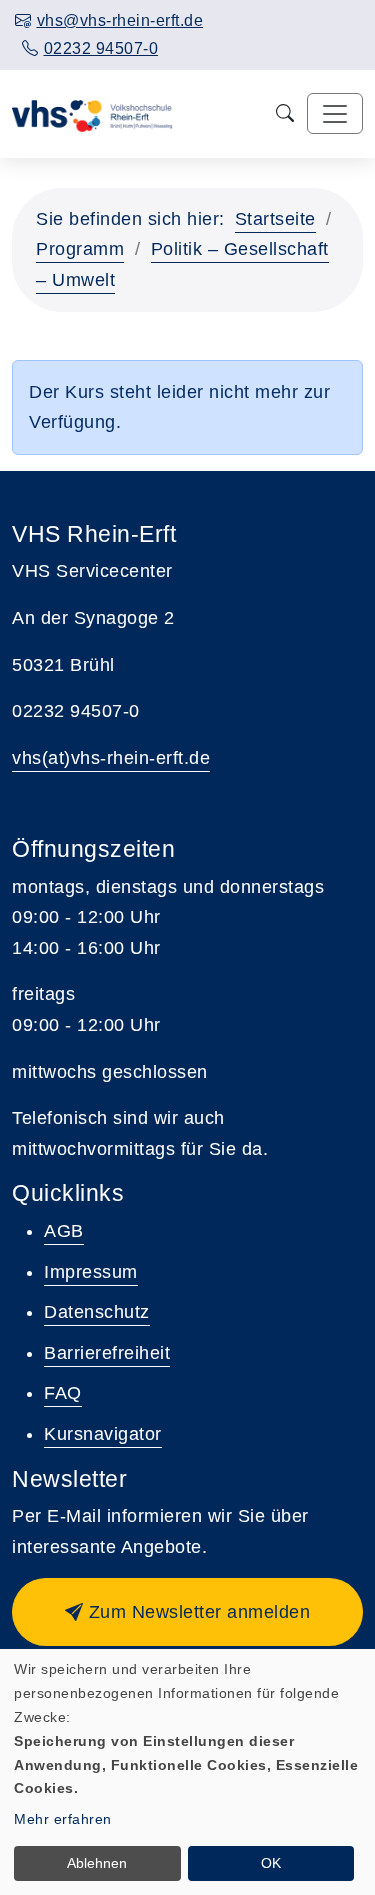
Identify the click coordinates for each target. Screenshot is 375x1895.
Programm (80, 249)
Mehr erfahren (63, 1819)
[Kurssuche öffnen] (285, 113)
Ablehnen (97, 1863)
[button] (187, 1612)
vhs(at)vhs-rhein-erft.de (111, 758)
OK (271, 1863)
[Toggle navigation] (335, 113)
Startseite (275, 219)
